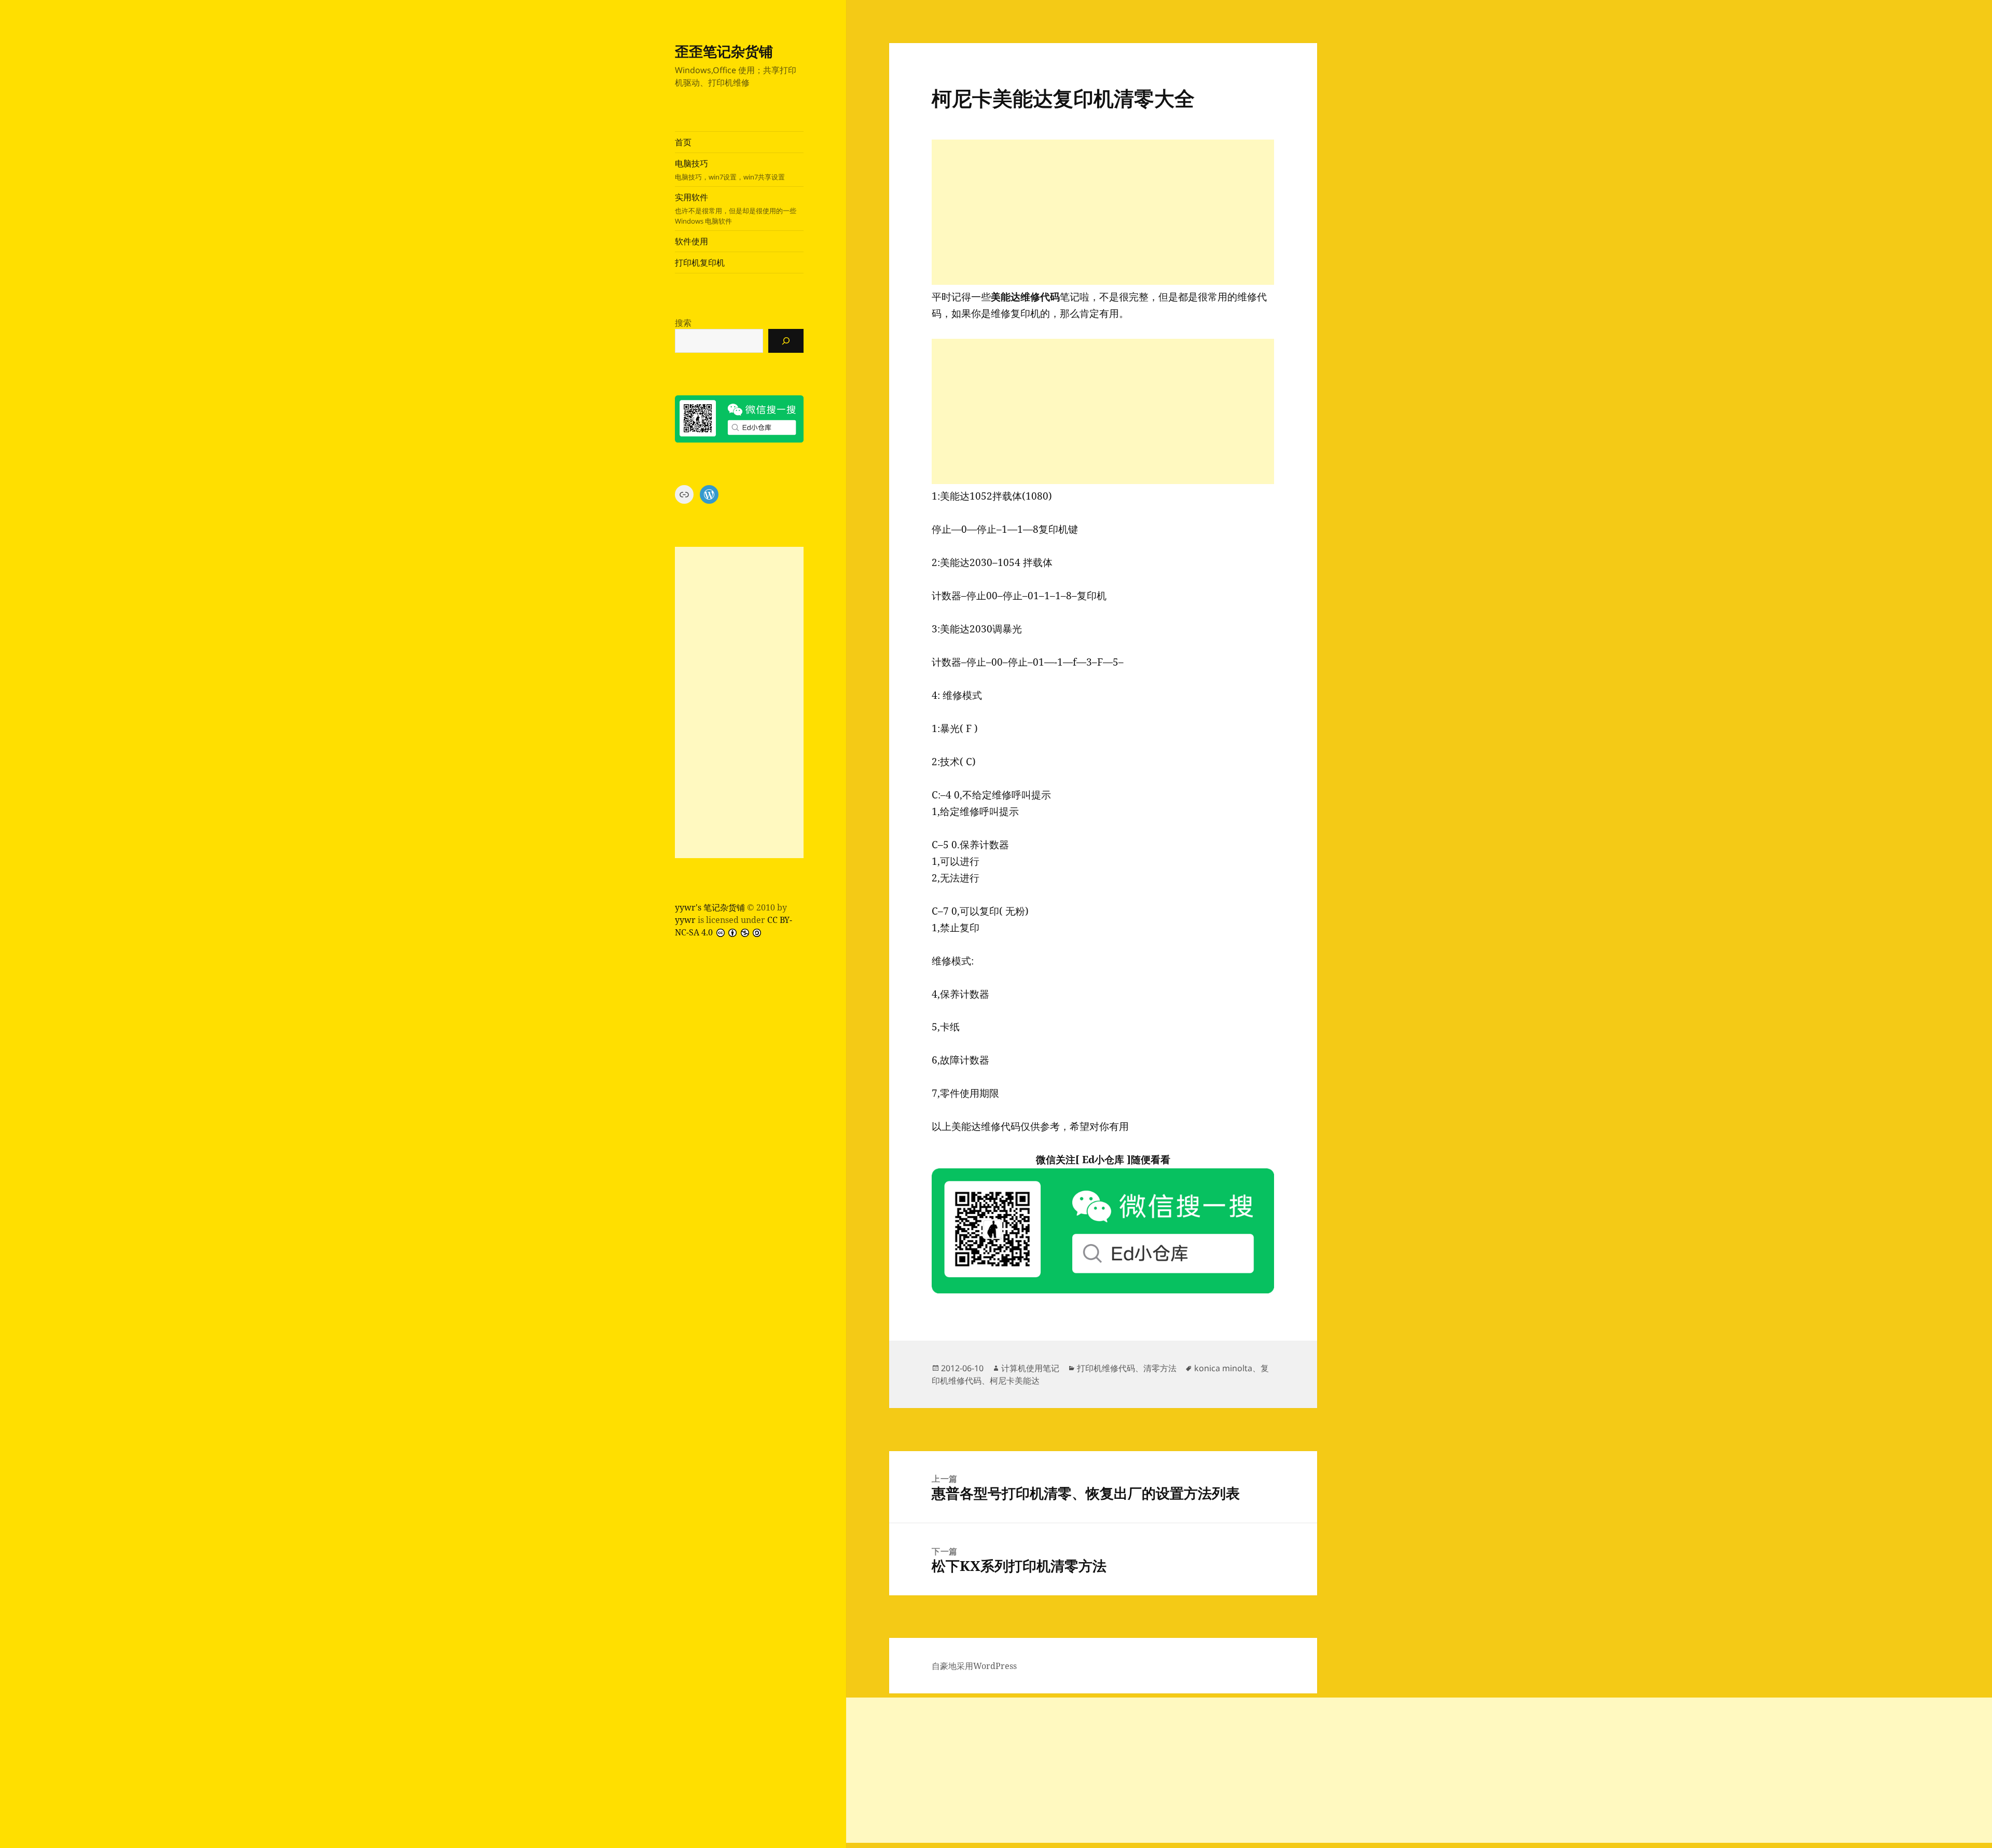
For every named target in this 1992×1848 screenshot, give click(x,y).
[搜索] (786, 341)
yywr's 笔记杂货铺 (710, 907)
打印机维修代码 (1106, 1368)
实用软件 (736, 209)
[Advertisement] (739, 702)
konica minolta (1223, 1368)
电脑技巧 (730, 170)
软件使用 (691, 241)
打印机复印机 (700, 263)
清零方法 (1160, 1368)
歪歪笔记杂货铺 (724, 51)
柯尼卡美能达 (1015, 1381)
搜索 (683, 323)
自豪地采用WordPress (974, 1666)
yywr (685, 920)
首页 (683, 142)
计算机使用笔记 (1030, 1368)
